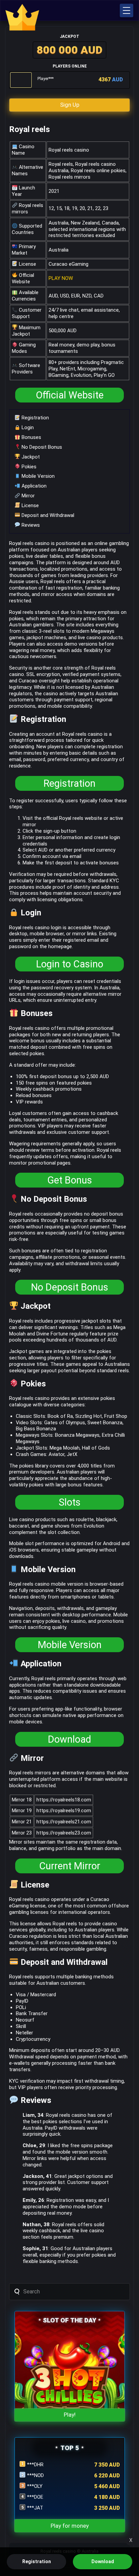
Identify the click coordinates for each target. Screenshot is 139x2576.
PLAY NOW (61, 278)
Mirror (27, 496)
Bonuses (31, 437)
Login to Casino (70, 964)
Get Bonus (70, 1180)
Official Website (70, 395)
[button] (127, 10)
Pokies (28, 467)
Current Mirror (70, 1866)
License (30, 505)
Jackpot (30, 457)
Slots (70, 1502)
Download (69, 1739)
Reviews (30, 525)
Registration (35, 418)
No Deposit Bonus (41, 447)
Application (33, 486)
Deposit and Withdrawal (47, 515)
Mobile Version (37, 476)
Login (27, 427)
